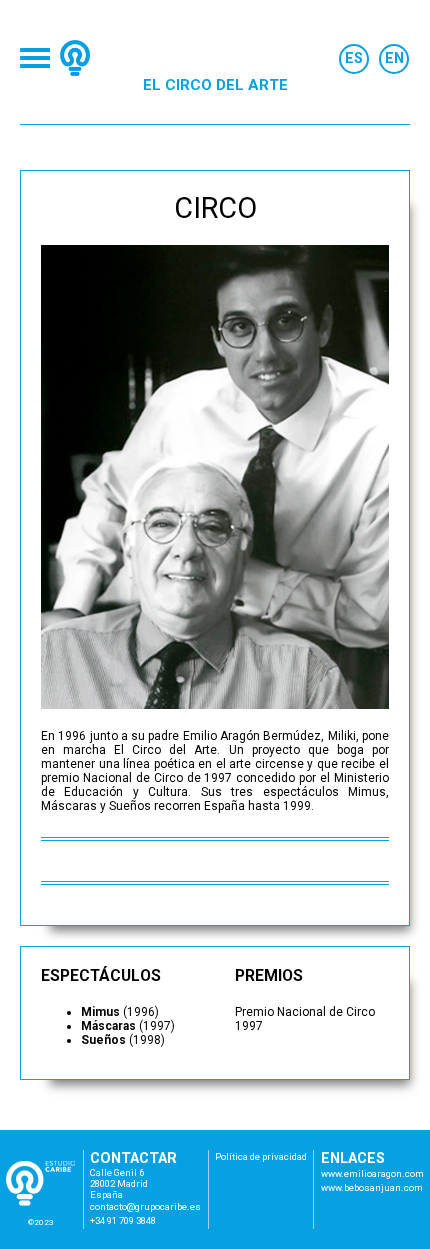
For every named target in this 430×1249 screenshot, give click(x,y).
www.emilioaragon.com (372, 1173)
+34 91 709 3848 (123, 1220)
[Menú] (35, 58)
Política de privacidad (261, 1156)
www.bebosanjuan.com (372, 1187)
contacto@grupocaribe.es (145, 1206)
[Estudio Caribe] (75, 58)
